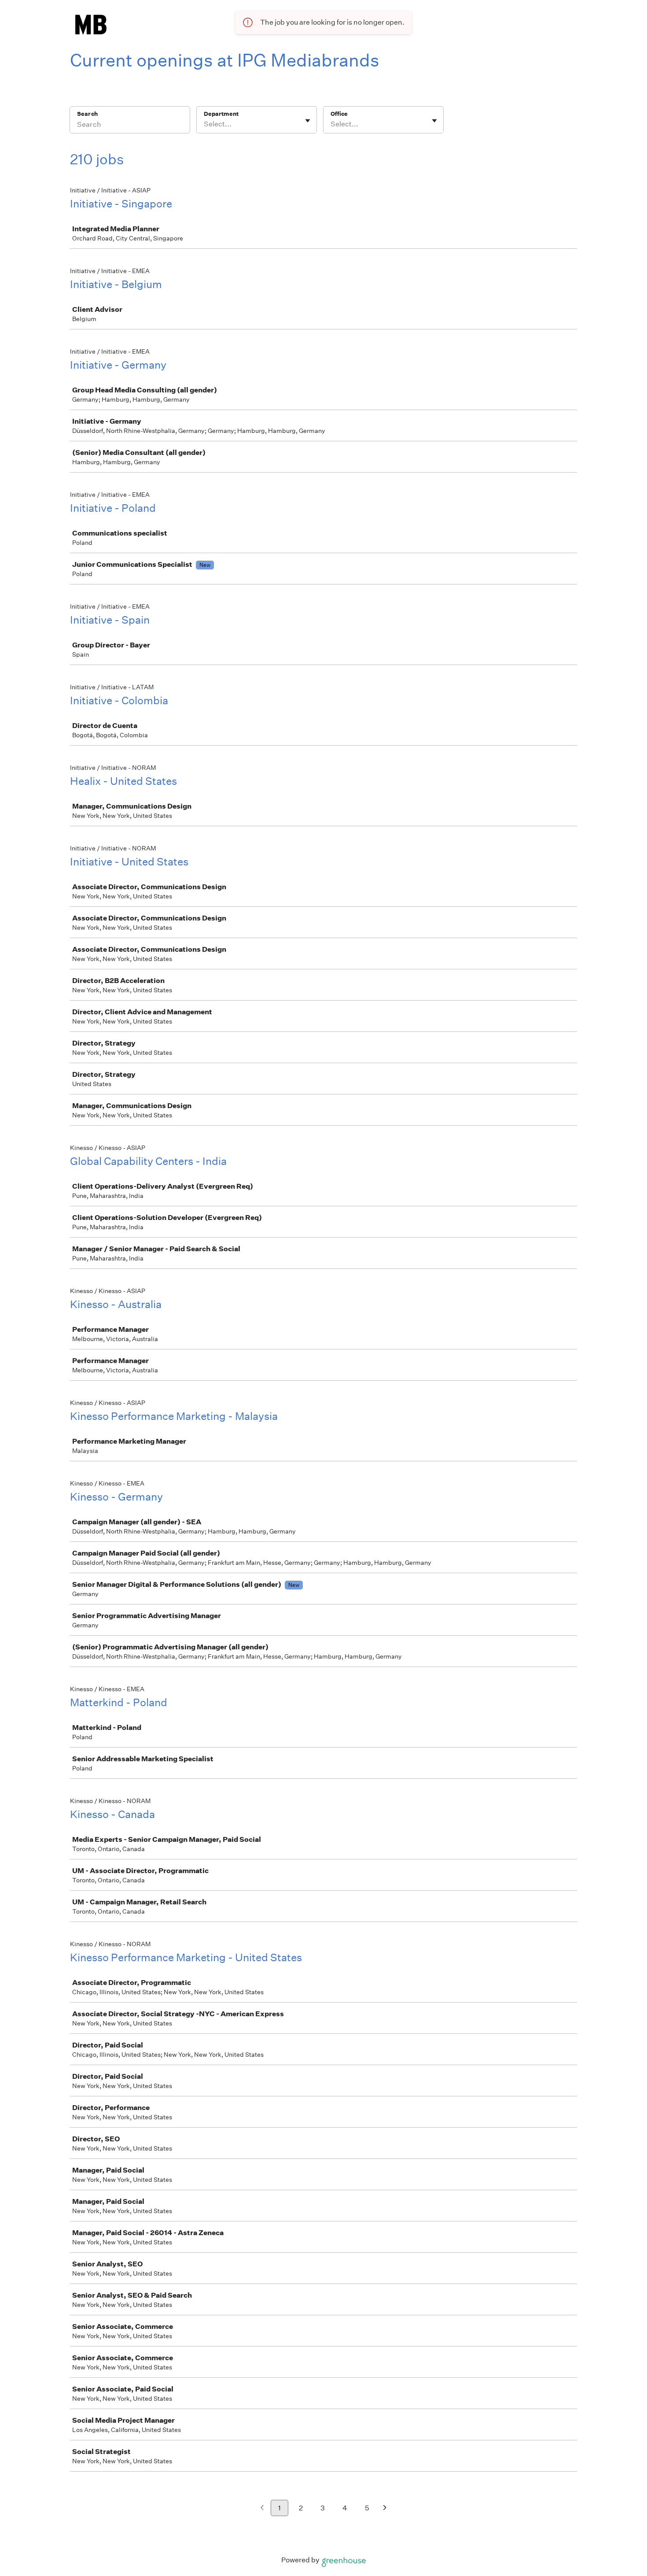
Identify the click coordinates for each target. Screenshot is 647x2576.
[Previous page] (262, 2508)
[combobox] (204, 124)
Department (221, 114)
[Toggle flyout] (308, 121)
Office (339, 114)
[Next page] (385, 2508)
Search (87, 114)
